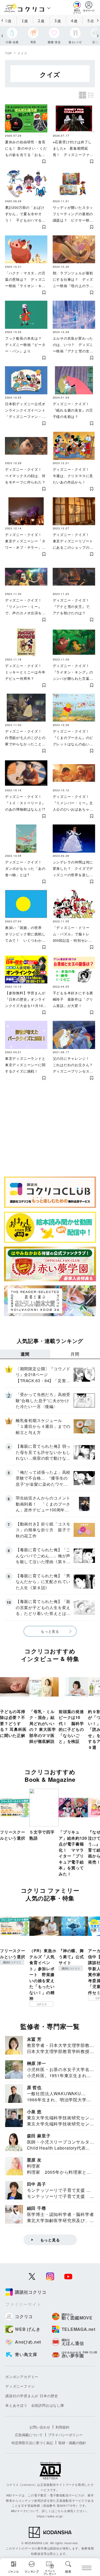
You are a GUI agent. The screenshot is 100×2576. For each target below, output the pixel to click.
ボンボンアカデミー (22, 2377)
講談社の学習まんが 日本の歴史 (32, 2396)
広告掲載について (29, 2435)
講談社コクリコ (12, 1962)
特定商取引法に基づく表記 (32, 2443)
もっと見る (50, 1631)
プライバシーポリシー (65, 2435)
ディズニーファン (20, 2386)
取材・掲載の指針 (72, 2443)
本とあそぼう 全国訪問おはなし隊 (35, 2405)
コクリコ (41, 2004)
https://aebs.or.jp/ (50, 2516)
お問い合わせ (40, 2427)
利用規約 (62, 2427)
